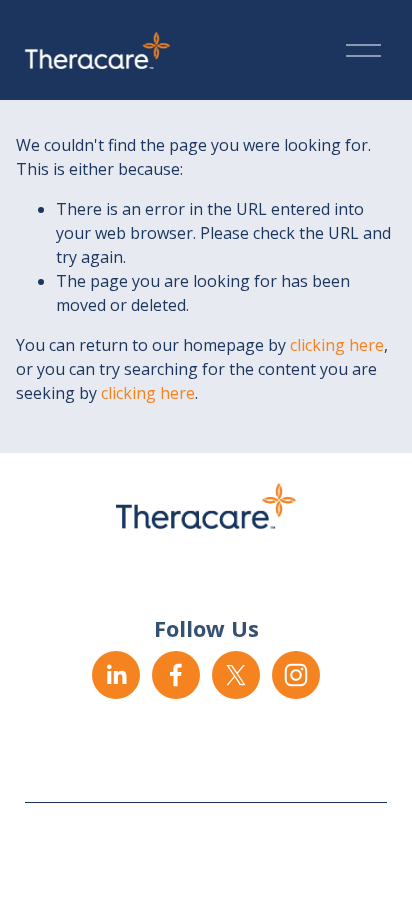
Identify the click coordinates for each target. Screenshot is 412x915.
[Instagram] (296, 675)
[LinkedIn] (116, 675)
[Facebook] (176, 675)
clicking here (337, 345)
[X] (236, 675)
